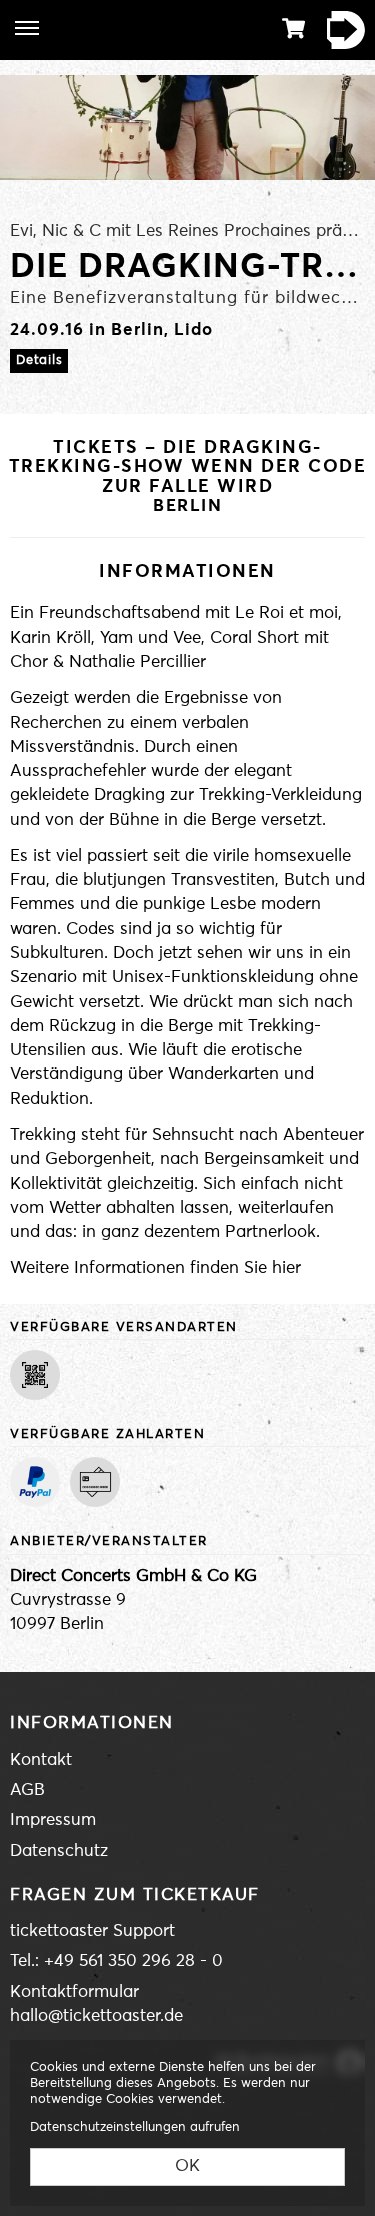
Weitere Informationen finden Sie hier (155, 1268)
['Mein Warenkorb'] (294, 28)
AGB (27, 1790)
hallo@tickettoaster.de (96, 2016)
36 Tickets (340, 30)
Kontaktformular (74, 1992)
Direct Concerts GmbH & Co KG (133, 1576)
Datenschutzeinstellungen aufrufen (135, 2127)
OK (187, 2166)
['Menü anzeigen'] (27, 28)
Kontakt (41, 1760)
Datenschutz (59, 1851)
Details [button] (39, 360)
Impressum (53, 1820)
